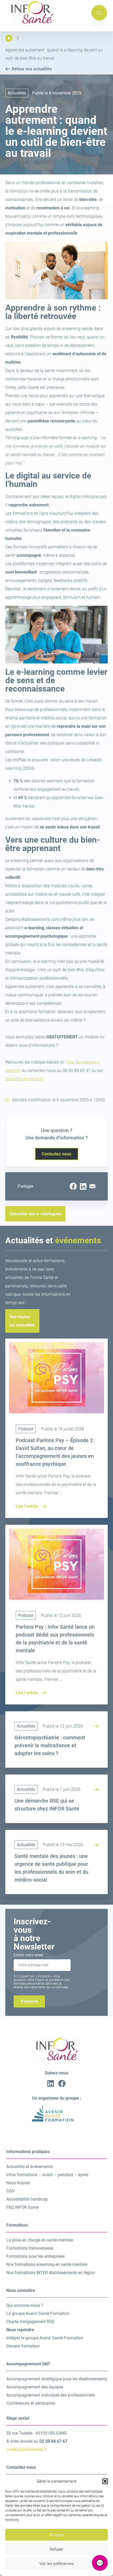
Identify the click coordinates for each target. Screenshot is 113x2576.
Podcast (26, 1429)
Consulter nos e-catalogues (35, 1214)
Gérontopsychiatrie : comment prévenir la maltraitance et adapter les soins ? (50, 1745)
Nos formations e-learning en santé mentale (47, 2264)
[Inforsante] (32, 23)
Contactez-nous (57, 1154)
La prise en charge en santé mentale (40, 2240)
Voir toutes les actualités (22, 1321)
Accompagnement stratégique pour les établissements (57, 2379)
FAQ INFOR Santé (22, 2207)
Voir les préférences (57, 2564)
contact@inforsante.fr (27, 2449)
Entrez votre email (28, 1955)
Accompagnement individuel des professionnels (51, 2395)
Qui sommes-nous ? (25, 2305)
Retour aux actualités (32, 69)
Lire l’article (27, 1506)
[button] (105, 2481)
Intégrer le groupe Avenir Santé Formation (45, 2338)
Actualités (26, 1726)
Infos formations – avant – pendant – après (47, 2175)
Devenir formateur (23, 2346)
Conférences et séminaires (31, 2403)
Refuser (56, 2549)
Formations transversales (30, 2248)
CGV (10, 2191)
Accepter (57, 2535)
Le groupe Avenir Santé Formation (38, 2314)
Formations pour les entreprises (35, 2256)
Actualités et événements (29, 2167)
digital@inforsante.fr (24, 1079)
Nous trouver (18, 2183)
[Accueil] (9, 38)
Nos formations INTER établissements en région (51, 2273)
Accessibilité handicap (27, 2199)
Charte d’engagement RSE (30, 2322)
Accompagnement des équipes (35, 2387)
